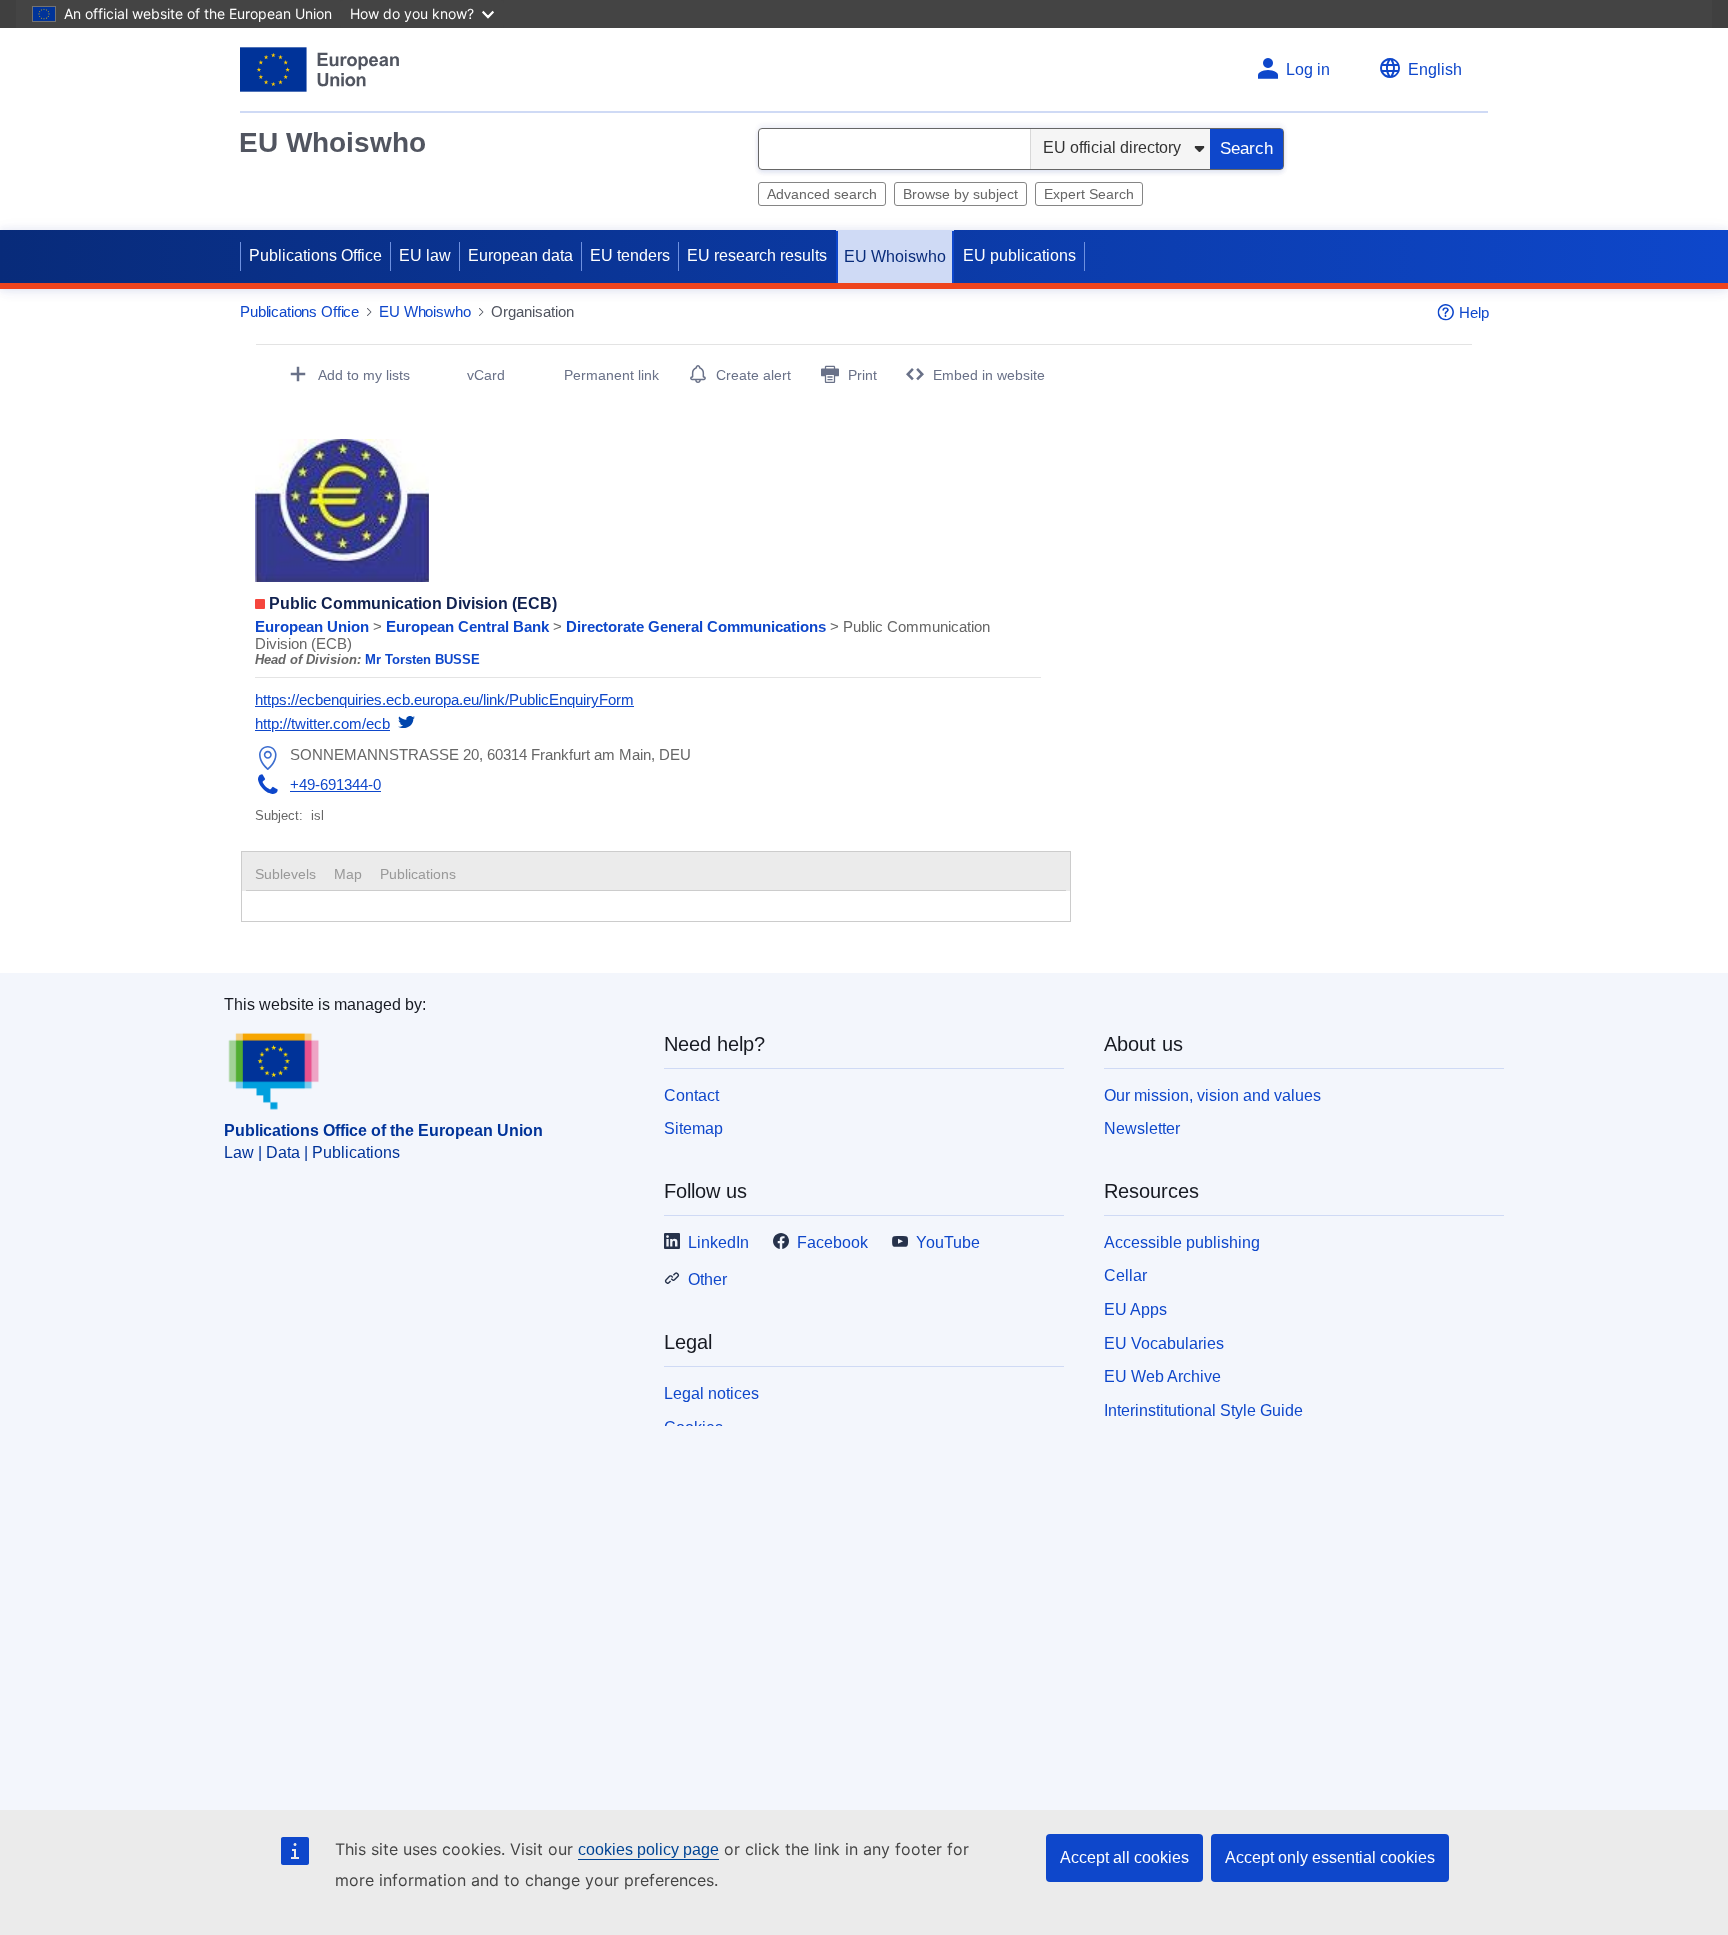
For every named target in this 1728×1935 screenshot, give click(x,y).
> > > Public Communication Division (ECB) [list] (622, 635)
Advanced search (822, 194)
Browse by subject (960, 194)
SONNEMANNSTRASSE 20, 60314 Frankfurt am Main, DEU (490, 754)
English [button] (1435, 69)
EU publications (1019, 255)
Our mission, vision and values (1212, 1095)
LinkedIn (718, 1242)
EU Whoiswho (332, 142)
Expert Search (1089, 194)
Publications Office (315, 255)
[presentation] (348, 874)
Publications (418, 874)
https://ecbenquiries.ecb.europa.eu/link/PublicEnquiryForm (444, 699)
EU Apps (1135, 1309)
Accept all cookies (1124, 1857)
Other (707, 1279)
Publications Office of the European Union (383, 1130)
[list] (648, 659)
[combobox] (894, 149)
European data (520, 255)
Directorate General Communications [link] (698, 626)
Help (1474, 312)
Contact (691, 1095)
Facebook (832, 1242)
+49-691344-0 (335, 784)
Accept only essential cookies (1330, 1857)
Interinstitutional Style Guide (1203, 1410)
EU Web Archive (1162, 1376)
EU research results (757, 255)
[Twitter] (406, 723)
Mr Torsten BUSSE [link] (422, 659)
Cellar (1125, 1275)
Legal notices (711, 1393)
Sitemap (693, 1128)
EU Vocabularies (1164, 1343)
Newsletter (1142, 1128)
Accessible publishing (1182, 1242)
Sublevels (285, 874)
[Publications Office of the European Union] (319, 69)
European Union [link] (314, 626)
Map (348, 874)
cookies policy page (648, 1849)
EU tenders (630, 255)
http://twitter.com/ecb (322, 723)
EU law (425, 255)
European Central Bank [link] (469, 626)
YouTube (948, 1242)
